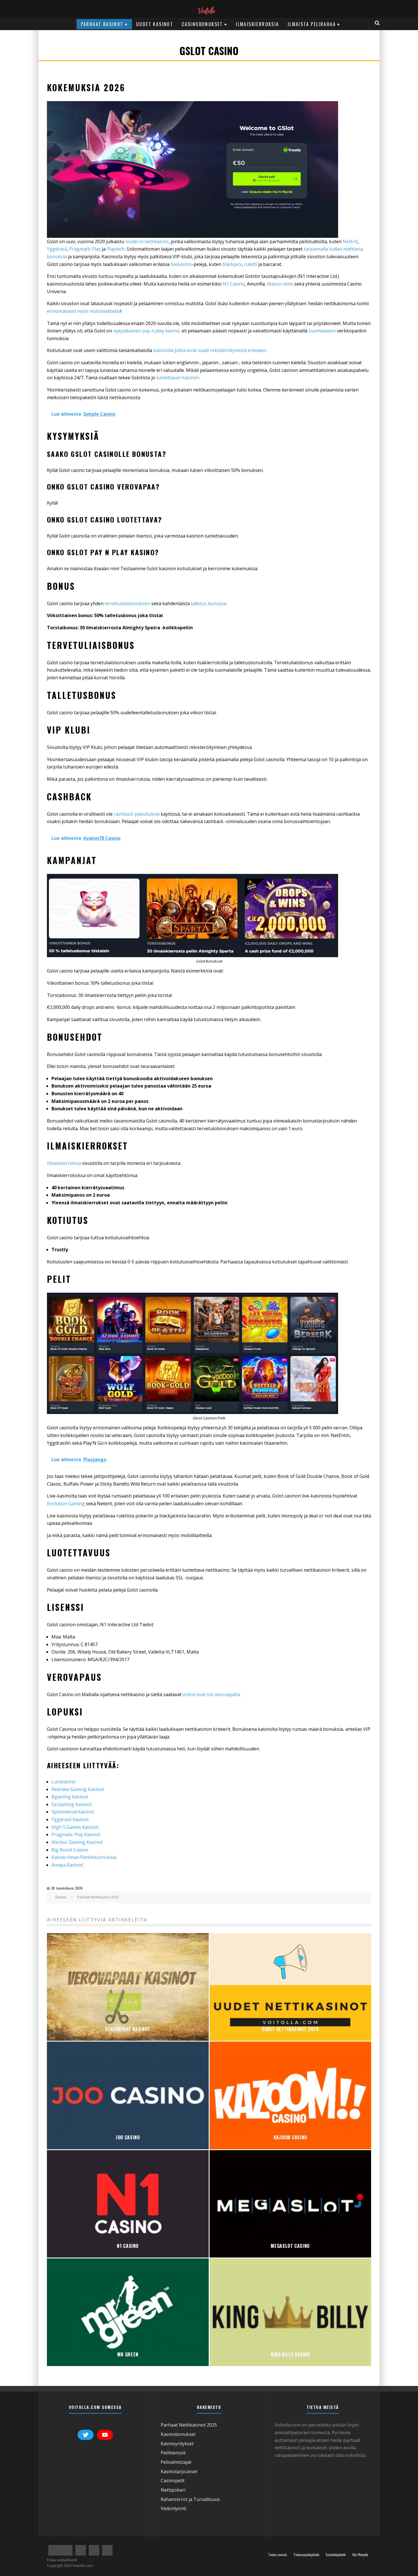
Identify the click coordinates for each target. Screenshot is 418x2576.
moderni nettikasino (147, 241)
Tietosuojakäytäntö (306, 2555)
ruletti (251, 264)
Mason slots (280, 284)
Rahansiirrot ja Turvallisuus (190, 2499)
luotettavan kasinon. (178, 378)
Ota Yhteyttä (360, 2555)
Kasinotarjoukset (179, 2471)
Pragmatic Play (85, 249)
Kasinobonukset (178, 2434)
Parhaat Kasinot (102, 24)
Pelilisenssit (173, 2453)
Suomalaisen (322, 331)
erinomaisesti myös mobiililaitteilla (84, 311)
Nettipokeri (173, 2490)
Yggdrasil (57, 249)
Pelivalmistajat (176, 2462)
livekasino (181, 264)
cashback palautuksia (137, 814)
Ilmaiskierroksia (257, 24)
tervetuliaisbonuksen (128, 603)
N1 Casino (234, 284)
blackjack (232, 264)
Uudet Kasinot (155, 24)
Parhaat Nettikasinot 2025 (189, 2425)
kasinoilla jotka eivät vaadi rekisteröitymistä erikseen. (210, 350)
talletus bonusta (208, 603)
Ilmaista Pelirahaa (312, 24)
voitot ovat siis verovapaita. (212, 1694)
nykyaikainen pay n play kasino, (147, 331)
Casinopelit (173, 2481)
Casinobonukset (202, 24)
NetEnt (350, 241)
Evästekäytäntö (336, 2555)
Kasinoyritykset (177, 2444)
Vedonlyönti (173, 2508)
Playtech (116, 249)
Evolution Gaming (66, 1503)
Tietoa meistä (278, 2555)
